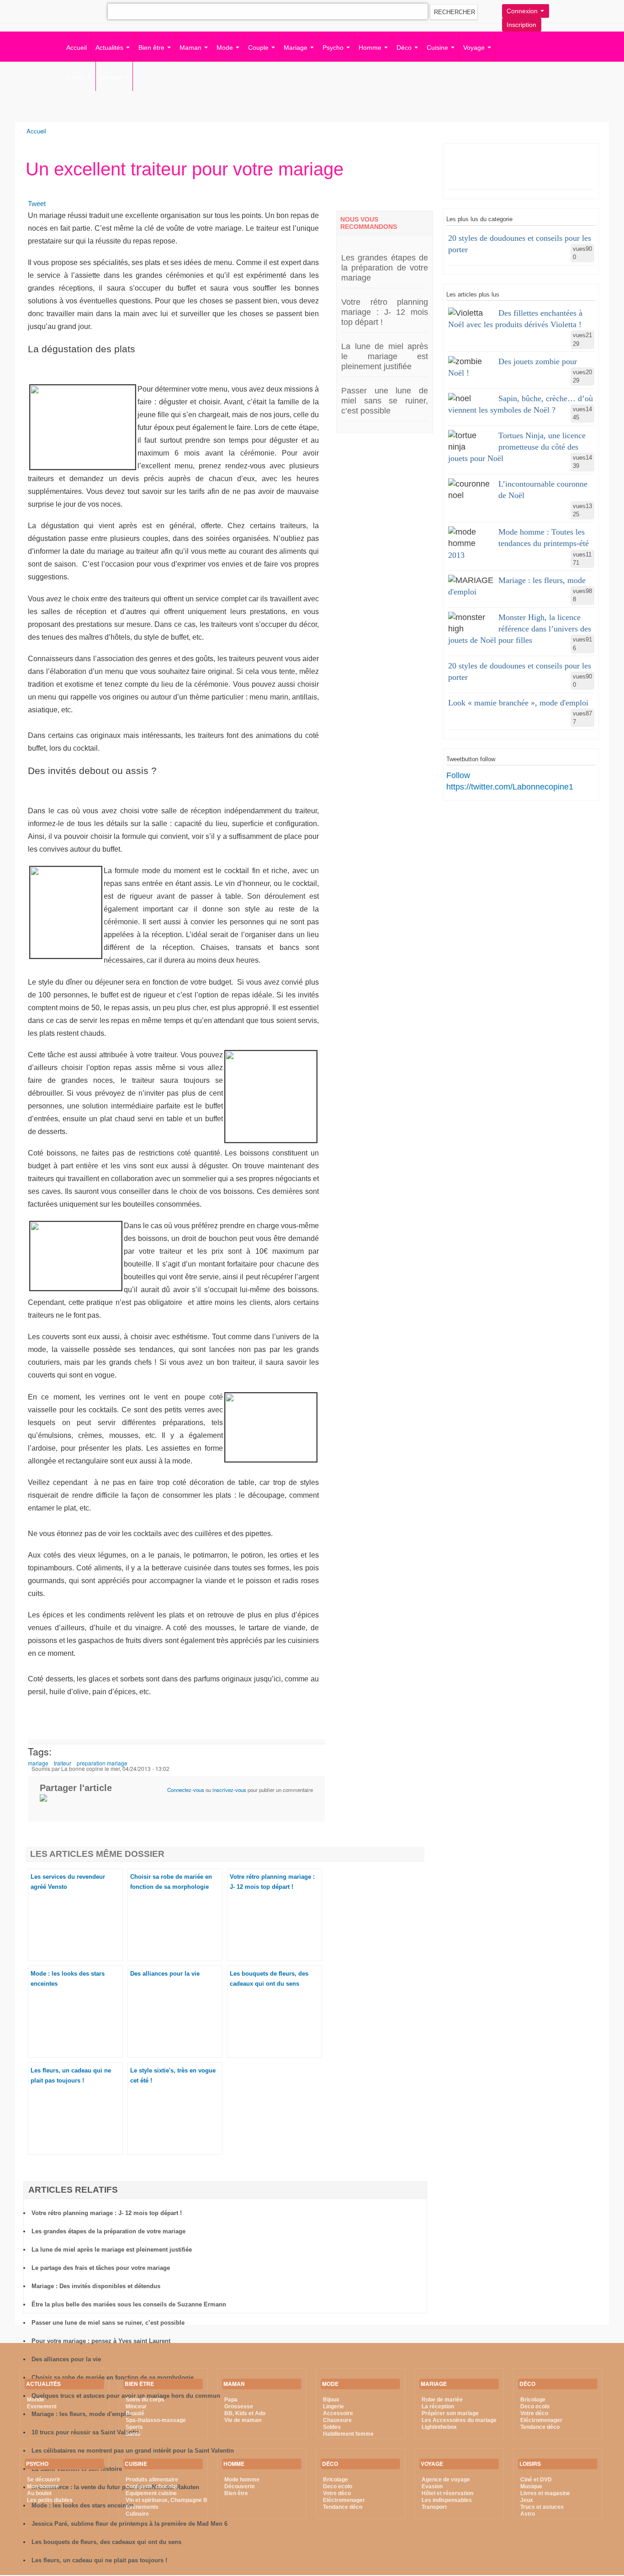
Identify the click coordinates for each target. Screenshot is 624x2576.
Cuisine (438, 48)
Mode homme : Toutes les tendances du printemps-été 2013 (518, 543)
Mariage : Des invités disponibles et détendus (96, 2286)
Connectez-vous (186, 1790)
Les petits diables (50, 2500)
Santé (133, 2434)
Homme (371, 48)
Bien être (152, 48)
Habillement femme (348, 2434)
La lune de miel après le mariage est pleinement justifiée (385, 356)
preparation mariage (102, 1763)
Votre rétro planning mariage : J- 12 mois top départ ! (385, 312)
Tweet (37, 204)
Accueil (77, 48)
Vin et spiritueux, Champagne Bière (172, 2500)
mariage (38, 1763)
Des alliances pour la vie (165, 1974)
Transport (434, 2507)
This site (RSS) (105, 14)
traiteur (63, 1763)
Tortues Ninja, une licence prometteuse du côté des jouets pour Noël (517, 447)
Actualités (110, 48)
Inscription (521, 25)
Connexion (523, 11)
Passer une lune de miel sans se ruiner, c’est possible (385, 401)
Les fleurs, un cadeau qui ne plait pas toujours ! (99, 2560)
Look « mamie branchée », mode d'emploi (518, 703)
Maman (191, 48)
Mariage (296, 48)
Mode (226, 48)
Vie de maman (243, 2420)
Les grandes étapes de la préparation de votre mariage (385, 268)
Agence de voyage (446, 2480)
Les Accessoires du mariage (459, 2420)
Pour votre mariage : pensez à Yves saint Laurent (101, 2341)
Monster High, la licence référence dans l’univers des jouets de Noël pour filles (520, 629)
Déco (405, 48)
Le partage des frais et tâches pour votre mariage (101, 2268)
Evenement (42, 2406)
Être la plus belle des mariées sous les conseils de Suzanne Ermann (129, 2304)
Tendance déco (343, 2507)
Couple (259, 48)
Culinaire (137, 2514)
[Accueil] (31, 33)
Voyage (475, 48)
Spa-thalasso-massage (156, 2420)
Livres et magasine (545, 2493)
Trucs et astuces (542, 2507)
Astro (528, 2514)
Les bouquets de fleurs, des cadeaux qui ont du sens (106, 2542)
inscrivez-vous (229, 1790)
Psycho (334, 48)
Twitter (66, 10)
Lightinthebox (439, 2427)
